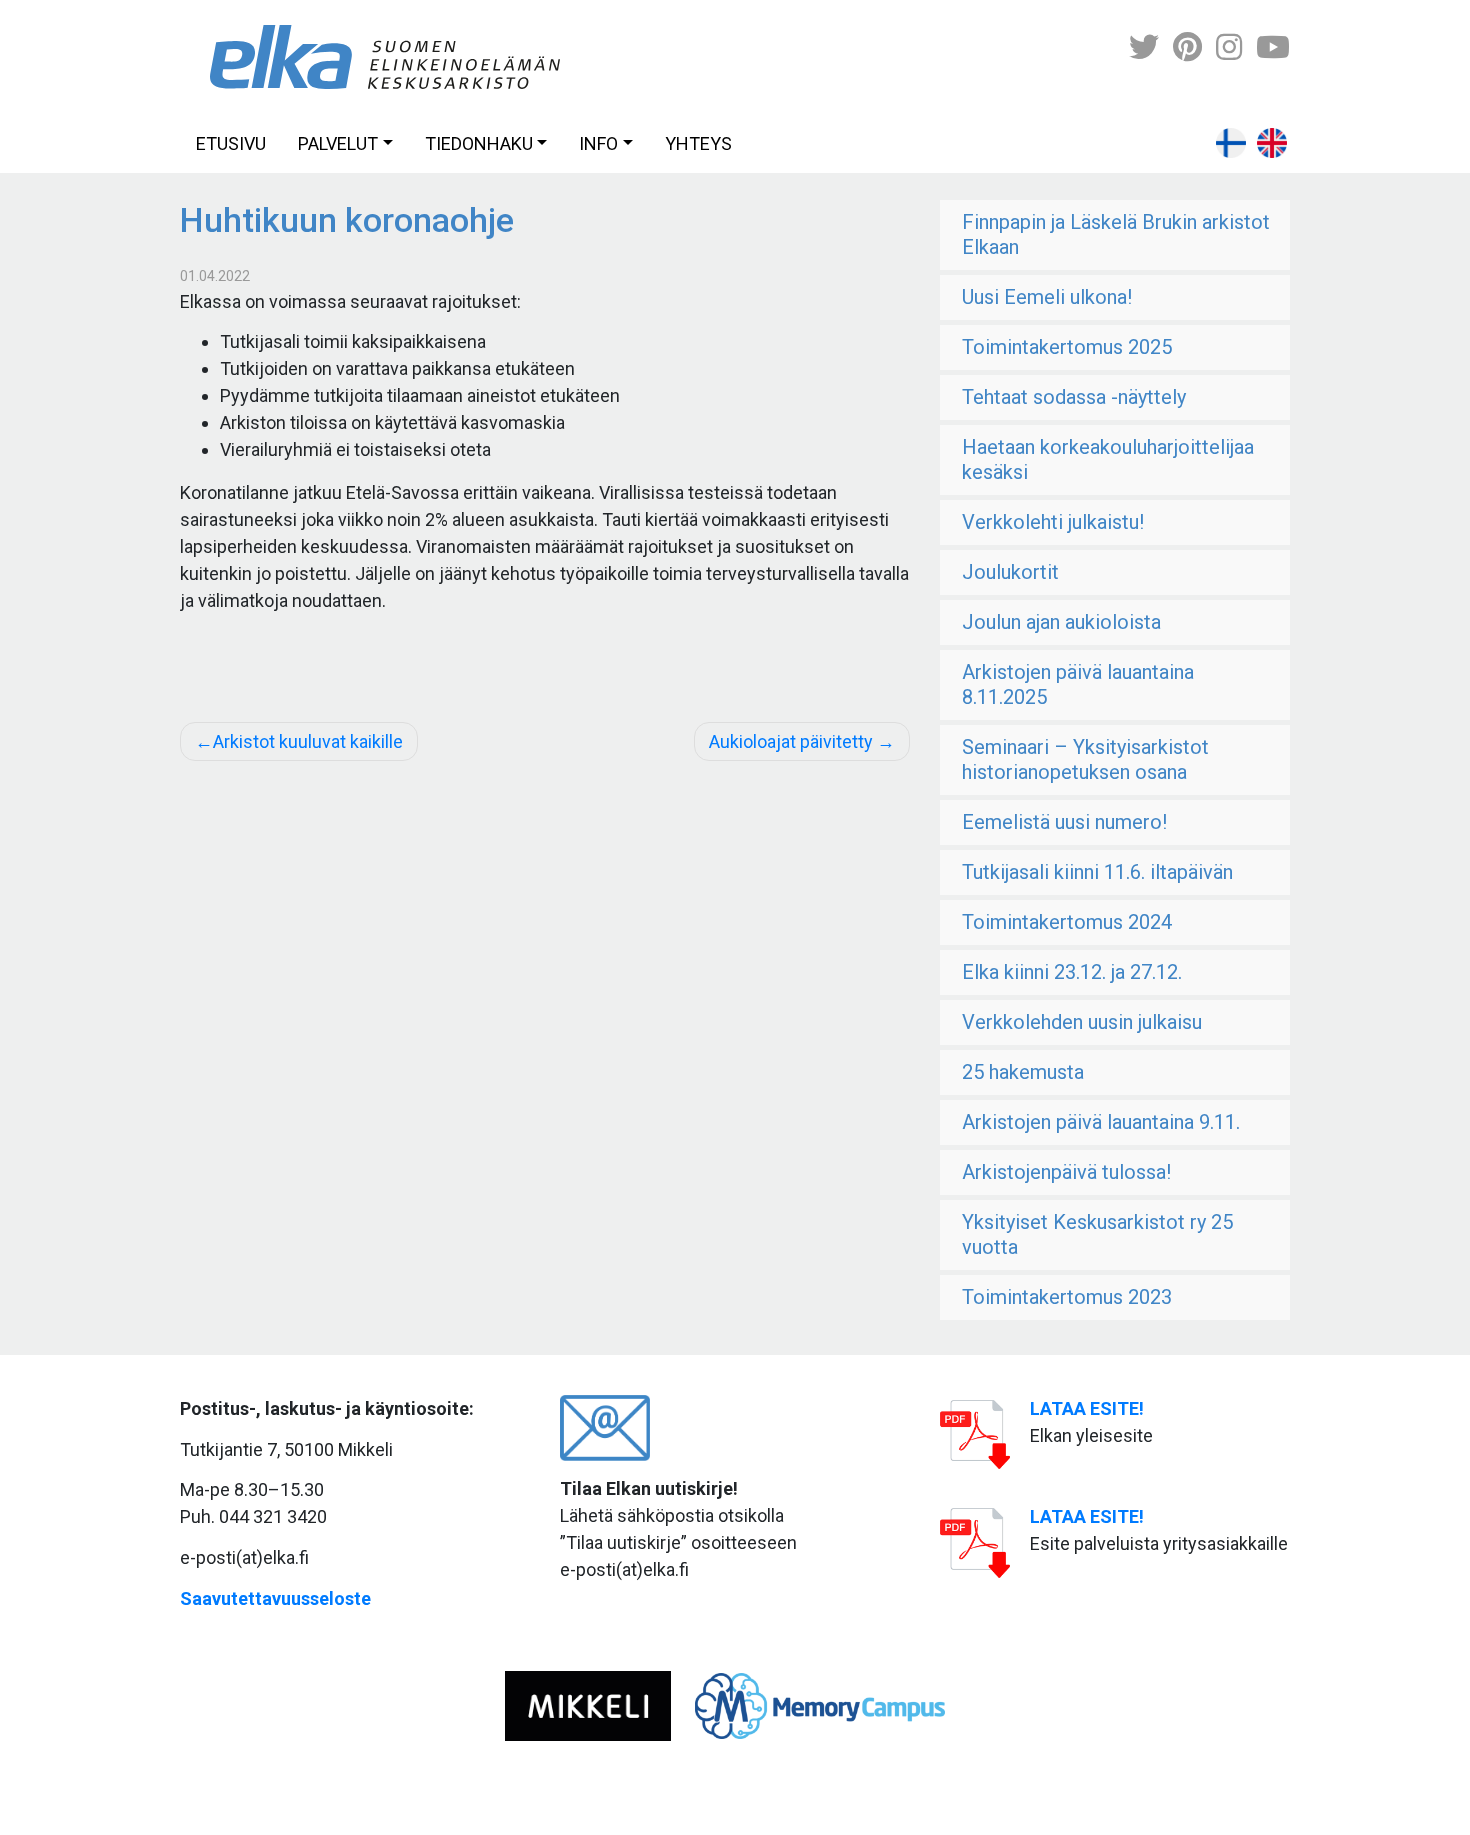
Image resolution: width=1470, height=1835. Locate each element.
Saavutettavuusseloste (275, 1598)
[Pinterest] (1187, 47)
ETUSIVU (231, 143)
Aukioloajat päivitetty (791, 741)
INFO (598, 143)
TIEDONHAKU (479, 143)
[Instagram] (1229, 47)
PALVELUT (338, 143)
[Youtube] (1273, 47)
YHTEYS (698, 143)
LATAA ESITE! (1087, 1408)
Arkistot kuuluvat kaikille (308, 741)
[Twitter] (1144, 47)
